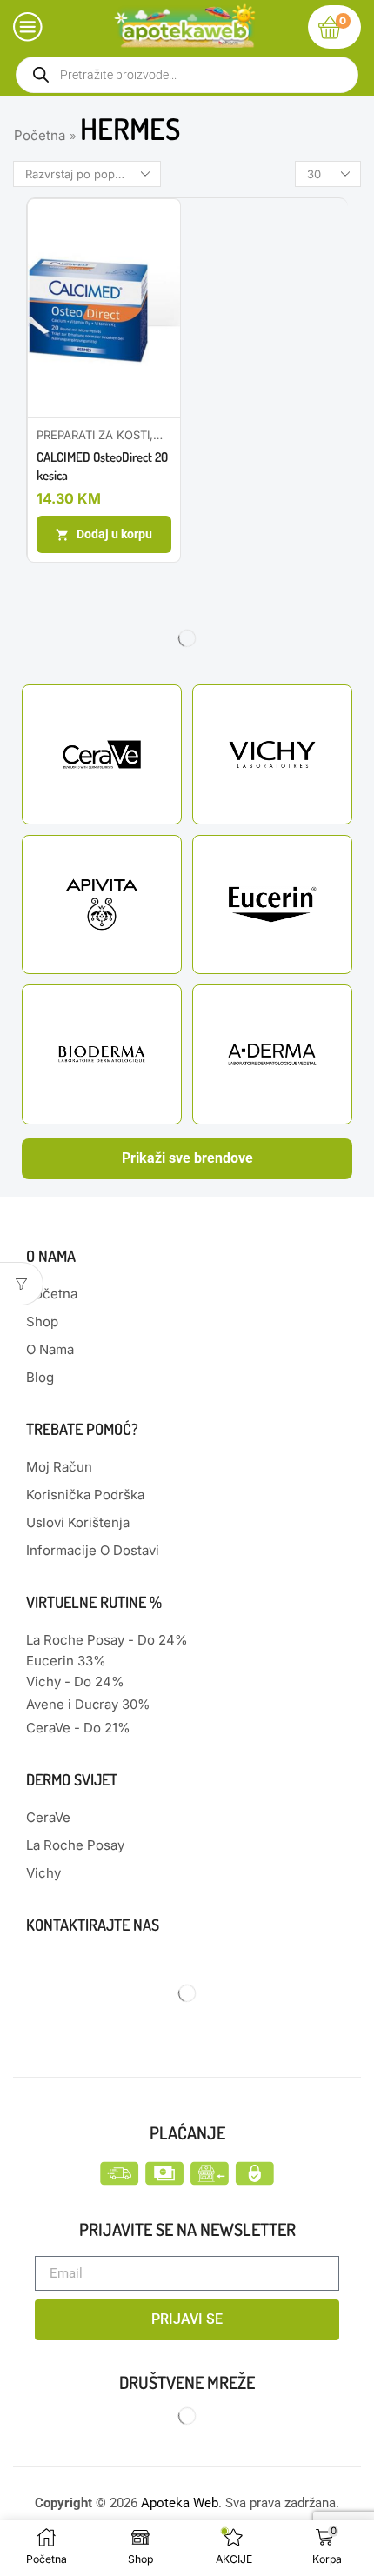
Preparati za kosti (93, 435)
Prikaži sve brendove (187, 1158)
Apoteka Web (180, 2503)
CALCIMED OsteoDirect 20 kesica (102, 466)
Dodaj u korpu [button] (114, 534)
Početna (40, 135)
